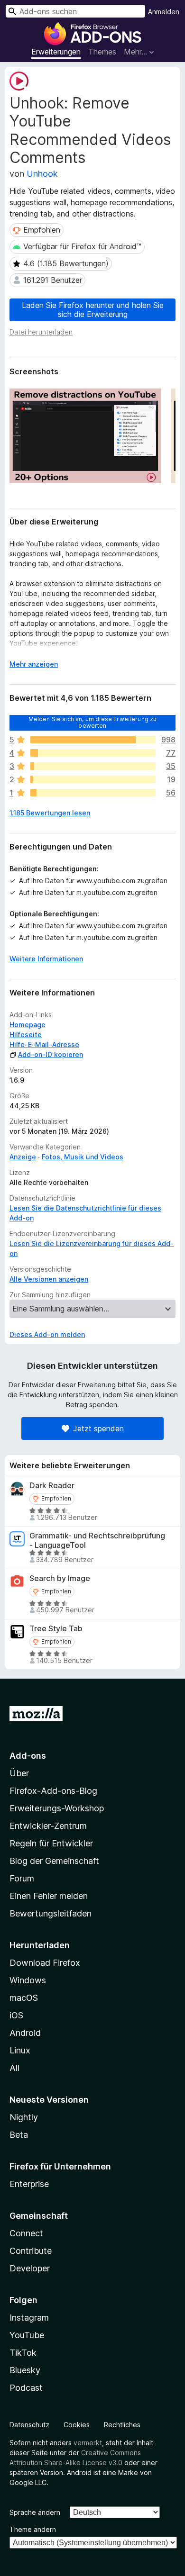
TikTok (23, 2353)
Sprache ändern (35, 2512)
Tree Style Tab (56, 1629)
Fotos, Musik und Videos (83, 1157)
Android (25, 2033)
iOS (16, 2015)
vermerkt (88, 2443)
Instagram (29, 2318)
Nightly (24, 2117)
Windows (28, 1980)
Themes (102, 52)
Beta (19, 2135)
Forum (22, 1878)
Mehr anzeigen (34, 664)
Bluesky (25, 2370)
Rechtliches (122, 2425)
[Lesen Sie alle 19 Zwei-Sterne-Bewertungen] (93, 779)
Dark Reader (52, 1486)
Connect (26, 2233)
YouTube (27, 2335)
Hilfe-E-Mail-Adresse (44, 1044)
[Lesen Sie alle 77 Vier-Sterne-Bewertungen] (93, 753)
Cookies (77, 2425)
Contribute (31, 2251)
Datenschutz (29, 2425)
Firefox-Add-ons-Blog (53, 1791)
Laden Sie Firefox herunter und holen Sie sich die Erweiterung (93, 310)
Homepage (28, 1025)
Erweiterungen (56, 52)
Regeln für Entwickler (51, 1843)
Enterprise (29, 2184)
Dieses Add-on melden (47, 1334)
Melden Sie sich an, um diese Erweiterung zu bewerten (93, 722)
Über (19, 1773)
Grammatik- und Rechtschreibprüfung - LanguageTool (97, 1540)
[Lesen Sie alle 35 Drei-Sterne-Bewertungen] (93, 766)
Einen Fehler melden (49, 1896)
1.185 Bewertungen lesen (50, 813)
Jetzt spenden (98, 1428)
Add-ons (28, 1756)
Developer (30, 2268)
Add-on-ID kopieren (51, 1054)
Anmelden (164, 12)
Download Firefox (45, 1963)
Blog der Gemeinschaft (54, 1861)
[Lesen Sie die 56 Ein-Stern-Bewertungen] (93, 793)
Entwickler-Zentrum (48, 1826)
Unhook (42, 174)
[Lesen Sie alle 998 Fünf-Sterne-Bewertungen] (93, 740)
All (14, 2068)
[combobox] (75, 11)
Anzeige (23, 1157)
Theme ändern (33, 2529)
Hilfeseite (26, 1035)
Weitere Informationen (46, 959)
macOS (24, 1998)
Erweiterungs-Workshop (57, 1808)
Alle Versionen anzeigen (49, 1279)
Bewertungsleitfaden (51, 1913)
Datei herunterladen (41, 332)
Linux (20, 2050)
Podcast (26, 2388)
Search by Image (60, 1578)
